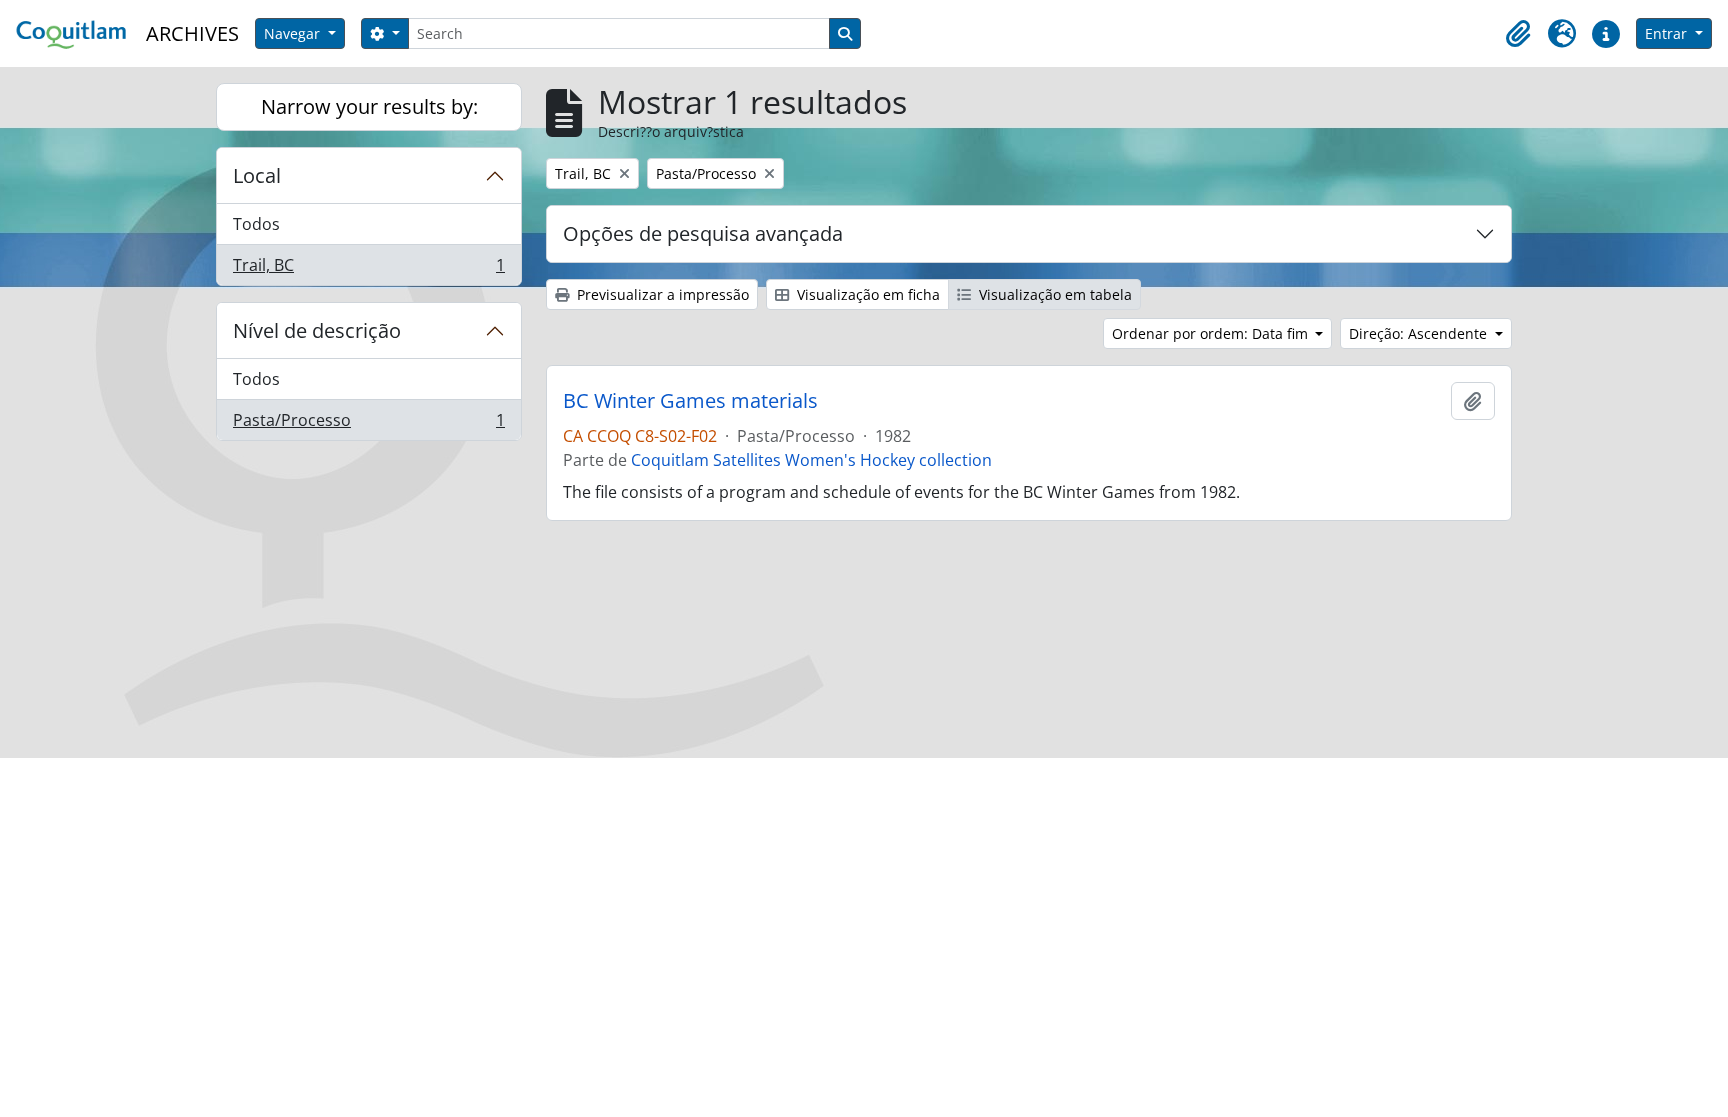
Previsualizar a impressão (661, 294)
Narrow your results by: (369, 106)
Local (257, 175)
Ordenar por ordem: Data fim (1212, 333)
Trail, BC (368, 269)
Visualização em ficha (866, 294)
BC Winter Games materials (690, 401)
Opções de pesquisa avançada (703, 233)
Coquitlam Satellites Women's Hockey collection (811, 460)
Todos (256, 224)
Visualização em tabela (1053, 294)
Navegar (294, 33)
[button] (1518, 34)
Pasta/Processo (368, 424)
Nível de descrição (317, 330)
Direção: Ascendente (1420, 333)
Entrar (1668, 33)
